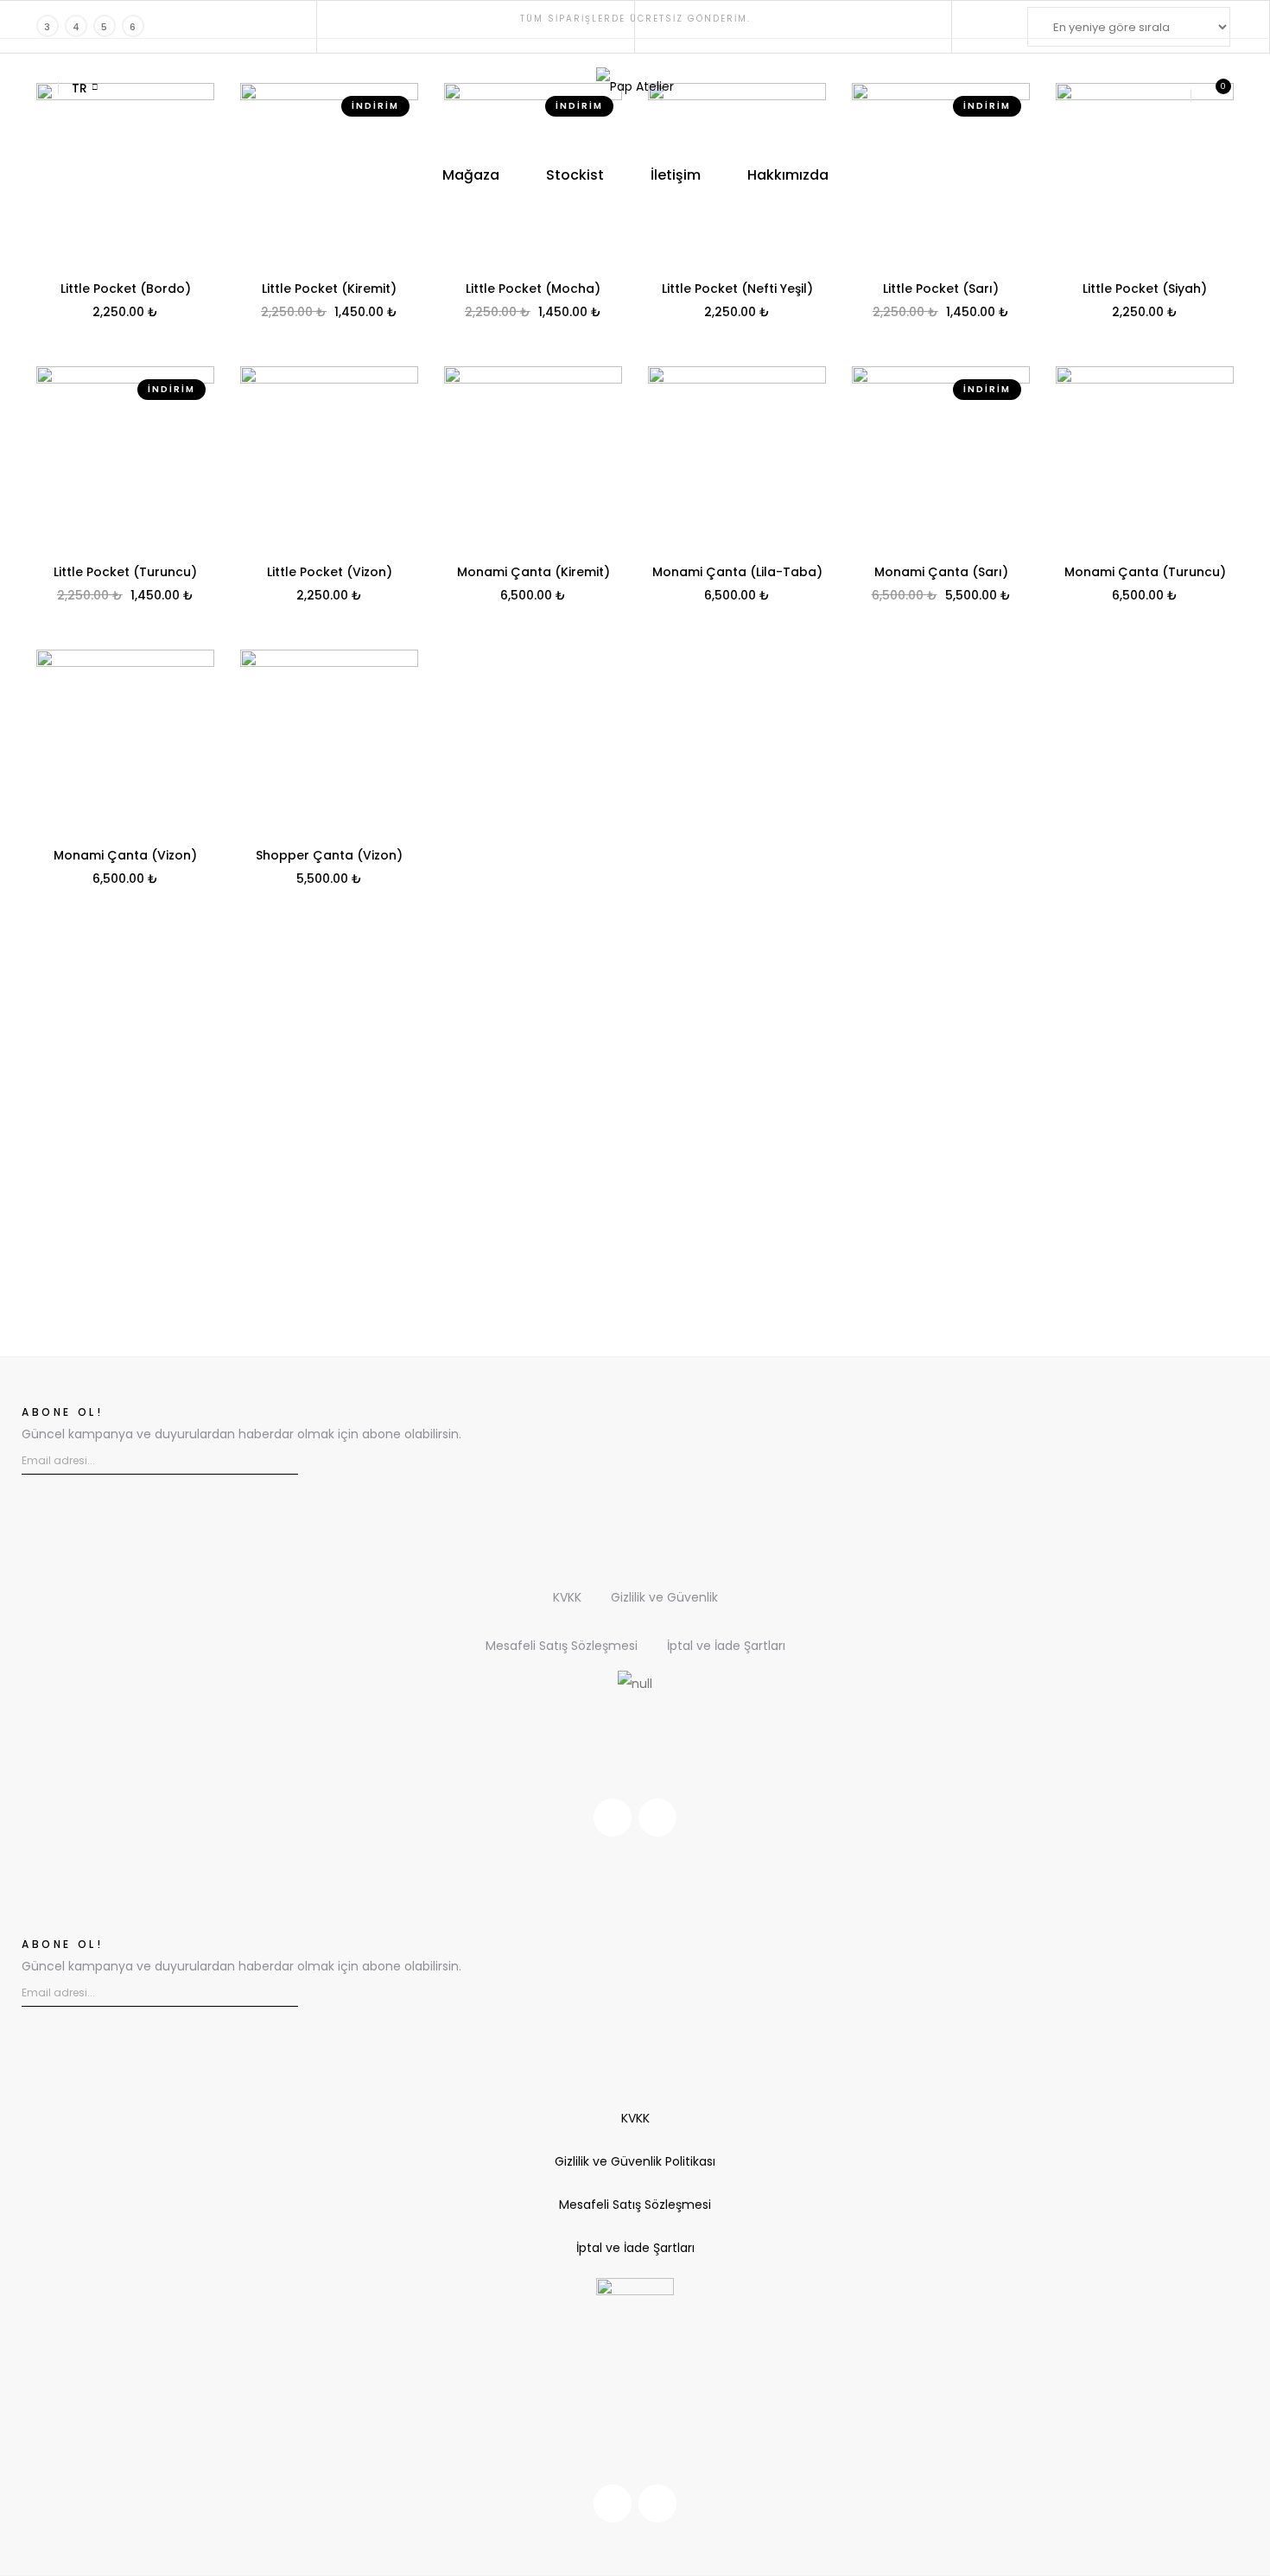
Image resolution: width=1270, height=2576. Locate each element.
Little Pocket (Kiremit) (329, 289)
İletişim (676, 175)
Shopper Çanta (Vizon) (329, 855)
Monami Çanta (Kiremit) (533, 572)
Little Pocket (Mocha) (533, 289)
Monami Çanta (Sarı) (941, 572)
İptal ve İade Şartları (726, 1646)
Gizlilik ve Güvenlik (664, 1597)
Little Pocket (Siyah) (1145, 289)
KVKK (567, 1597)
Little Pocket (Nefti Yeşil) (737, 289)
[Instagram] (613, 1818)
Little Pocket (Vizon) (330, 572)
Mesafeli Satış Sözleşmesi (562, 1646)
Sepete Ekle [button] (125, 313)
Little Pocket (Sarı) (941, 289)
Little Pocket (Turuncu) (125, 572)
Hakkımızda (788, 175)
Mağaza (471, 175)
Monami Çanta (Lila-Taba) (737, 572)
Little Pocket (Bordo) (126, 289)
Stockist (575, 175)
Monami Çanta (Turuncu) (1145, 572)
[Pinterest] (657, 1818)
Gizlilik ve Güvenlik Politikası (635, 2161)
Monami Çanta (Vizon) (125, 855)
